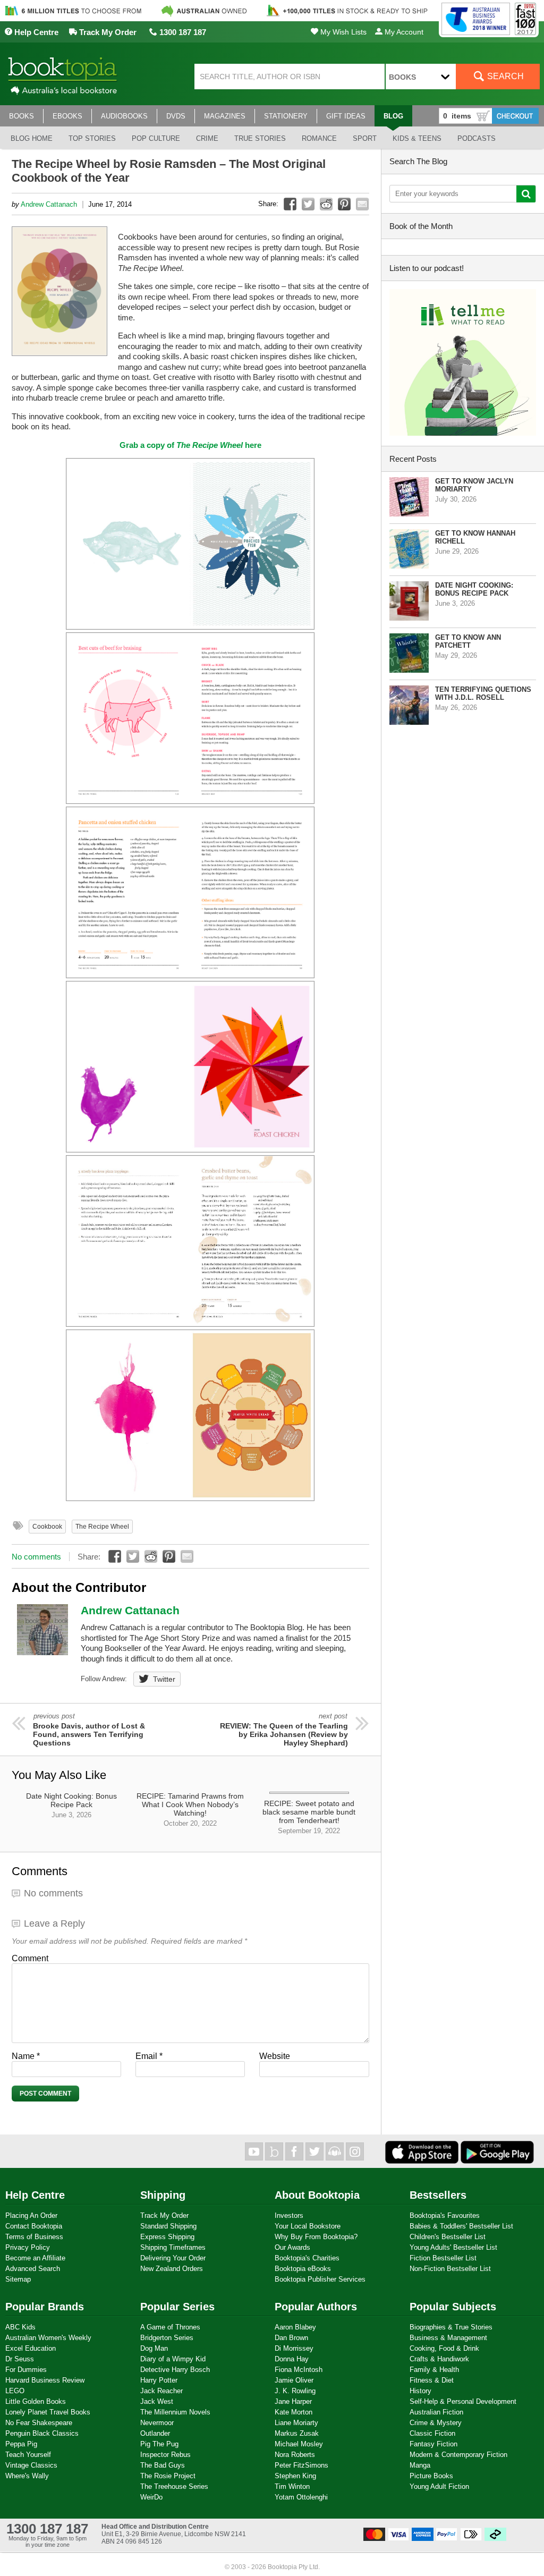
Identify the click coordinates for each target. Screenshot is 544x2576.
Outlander (155, 2433)
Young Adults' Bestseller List (453, 2247)
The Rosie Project (168, 2476)
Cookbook (47, 1527)
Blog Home (32, 138)
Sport (365, 138)
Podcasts (477, 138)
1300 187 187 (182, 32)
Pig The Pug (159, 2444)
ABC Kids (20, 2327)
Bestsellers (438, 2195)
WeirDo (151, 2497)
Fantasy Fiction (433, 2444)
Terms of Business (34, 2237)
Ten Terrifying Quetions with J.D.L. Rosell (483, 693)
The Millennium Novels (175, 2412)
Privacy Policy (28, 2247)
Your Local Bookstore (308, 2226)
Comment (30, 1958)
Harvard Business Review (45, 2380)
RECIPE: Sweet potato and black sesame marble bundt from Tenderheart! (309, 1817)
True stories (260, 138)
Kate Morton (294, 2412)
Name (26, 2056)
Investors (289, 2215)
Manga (420, 2465)
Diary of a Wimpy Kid (173, 2359)
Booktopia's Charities (307, 2258)
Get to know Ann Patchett (468, 641)
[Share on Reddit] (326, 204)
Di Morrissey (294, 2348)
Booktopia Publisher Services (320, 2279)
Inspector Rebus (165, 2455)
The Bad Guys (163, 2465)
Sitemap (18, 2279)
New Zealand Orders (172, 2269)
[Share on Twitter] (308, 204)
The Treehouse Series (174, 2486)
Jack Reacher (161, 2391)
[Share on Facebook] (290, 204)
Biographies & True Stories (451, 2327)
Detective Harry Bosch (175, 2370)
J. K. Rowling (295, 2391)
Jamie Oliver (294, 2380)
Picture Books (431, 2476)
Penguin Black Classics (42, 2433)
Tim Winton (292, 2486)
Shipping (163, 2195)
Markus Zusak (297, 2433)
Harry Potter (159, 2380)
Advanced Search (33, 2269)
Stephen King (295, 2476)
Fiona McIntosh (299, 2370)
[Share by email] (362, 204)
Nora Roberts (295, 2455)
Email (149, 2056)
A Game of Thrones (170, 2327)
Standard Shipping (168, 2226)
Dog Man (154, 2348)
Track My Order (107, 32)
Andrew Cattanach (49, 204)
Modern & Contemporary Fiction (458, 2455)
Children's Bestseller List (448, 2237)
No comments (36, 1557)
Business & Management (448, 2338)
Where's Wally (27, 2476)
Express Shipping (167, 2237)
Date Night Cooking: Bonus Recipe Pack (71, 1805)
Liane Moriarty (296, 2423)
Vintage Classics (31, 2465)
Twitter (164, 1679)
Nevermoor (157, 2423)
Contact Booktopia (34, 2226)
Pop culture (156, 138)
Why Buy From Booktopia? (316, 2237)
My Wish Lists (342, 32)
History (420, 2391)
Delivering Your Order (173, 2258)
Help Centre (35, 32)
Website (275, 2056)
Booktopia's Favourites (445, 2215)
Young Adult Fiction (439, 2486)
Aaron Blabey (295, 2327)
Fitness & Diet (432, 2380)
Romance (319, 138)
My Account (403, 32)
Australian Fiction (436, 2412)
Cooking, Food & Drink (444, 2348)
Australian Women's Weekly (48, 2338)
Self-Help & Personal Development (463, 2401)
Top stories (92, 138)
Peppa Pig (21, 2444)
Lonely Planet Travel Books (48, 2412)
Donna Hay (292, 2359)
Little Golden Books (36, 2401)
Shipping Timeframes (173, 2247)
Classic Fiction (432, 2433)
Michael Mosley (299, 2444)
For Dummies (26, 2370)
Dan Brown (291, 2338)
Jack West (157, 2401)
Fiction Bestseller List (443, 2258)
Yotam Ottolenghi (301, 2497)
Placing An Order (31, 2215)
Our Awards (292, 2247)
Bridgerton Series (167, 2338)
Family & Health (434, 2370)
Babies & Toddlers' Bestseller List (461, 2226)
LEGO (15, 2391)
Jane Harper (293, 2401)
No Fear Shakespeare (39, 2423)
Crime (207, 138)
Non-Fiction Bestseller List (450, 2269)
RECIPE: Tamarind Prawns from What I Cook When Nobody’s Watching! (190, 1810)
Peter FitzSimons (301, 2465)
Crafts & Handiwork (439, 2359)
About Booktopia (317, 2195)
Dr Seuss (20, 2359)
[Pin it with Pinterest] (344, 204)
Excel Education (31, 2348)
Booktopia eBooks (303, 2269)
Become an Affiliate (35, 2258)
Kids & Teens (417, 138)
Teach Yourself (28, 2455)
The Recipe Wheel (102, 1527)
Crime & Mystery (436, 2423)
